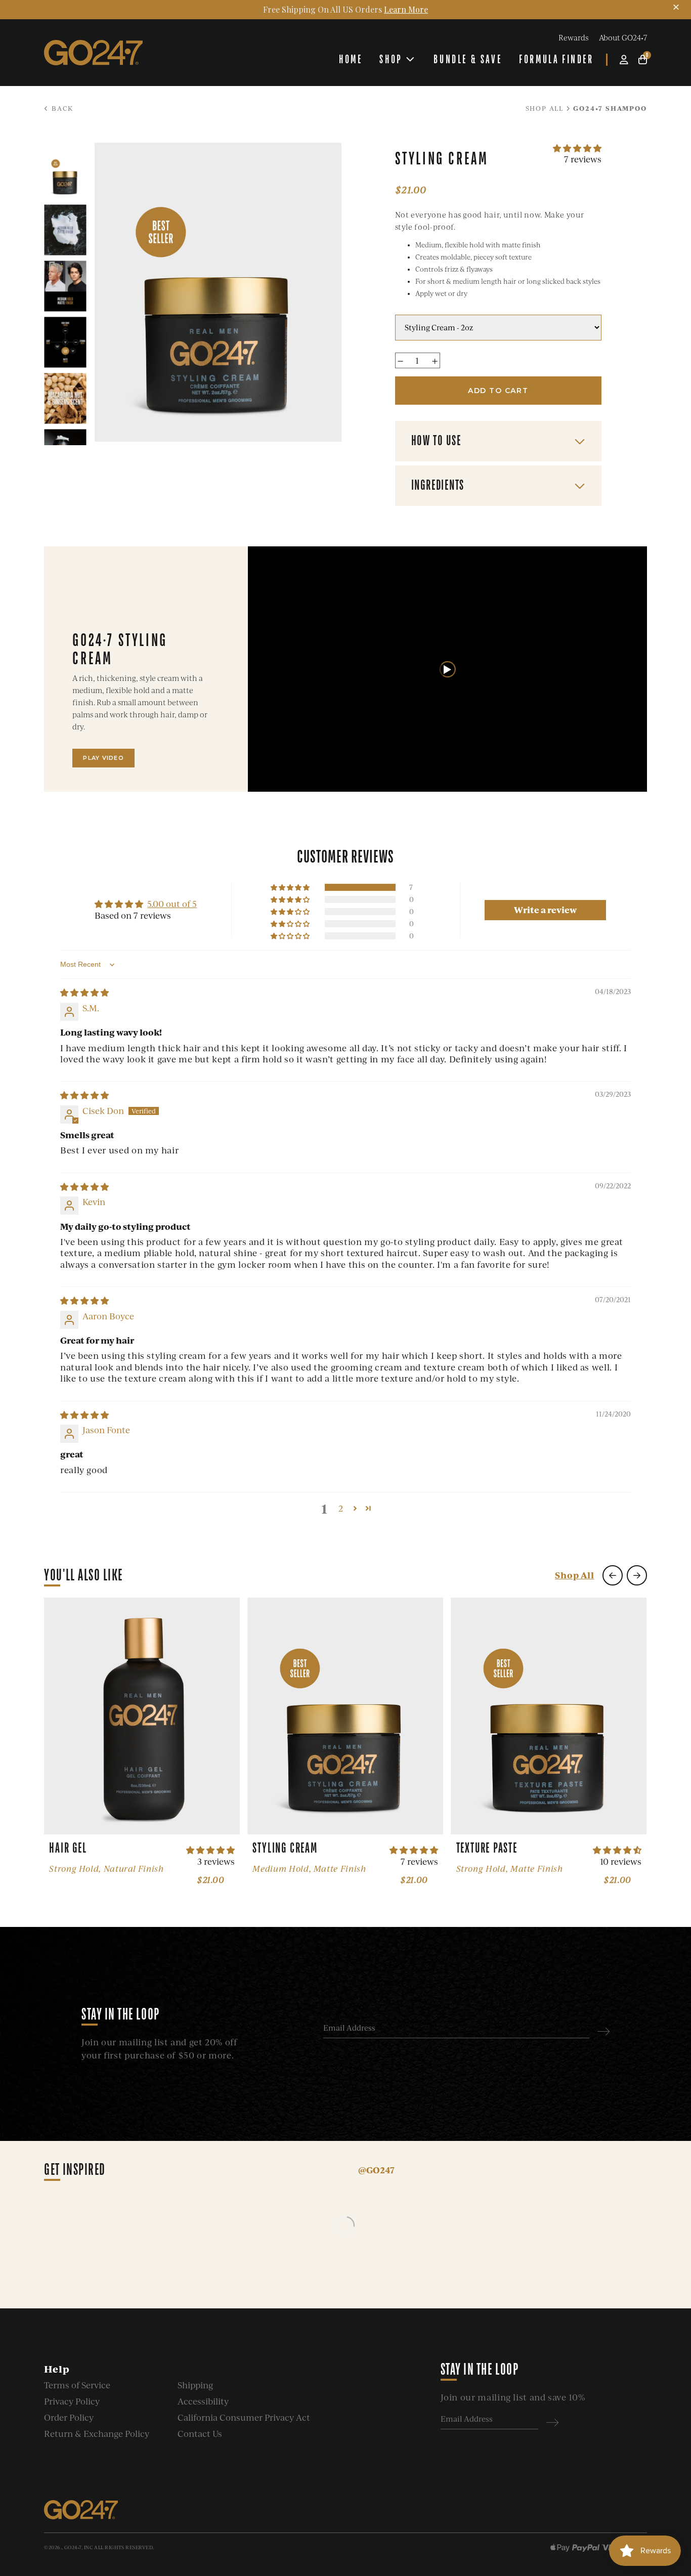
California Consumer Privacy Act (244, 2417)
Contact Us (200, 2434)
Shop (391, 59)
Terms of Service (77, 2385)
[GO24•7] (93, 53)
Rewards (573, 37)
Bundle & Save (468, 59)
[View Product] (142, 1716)
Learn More (406, 9)
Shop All (545, 108)
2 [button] (341, 1508)
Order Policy (69, 2417)
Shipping (195, 2385)
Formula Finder (556, 59)
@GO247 (376, 2170)
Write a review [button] (545, 910)
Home (351, 59)
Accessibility (203, 2401)
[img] (84, 992)
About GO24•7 (623, 37)
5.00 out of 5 (172, 904)
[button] (577, 148)
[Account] (624, 59)
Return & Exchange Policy (97, 2434)
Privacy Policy (72, 2401)
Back (61, 108)
